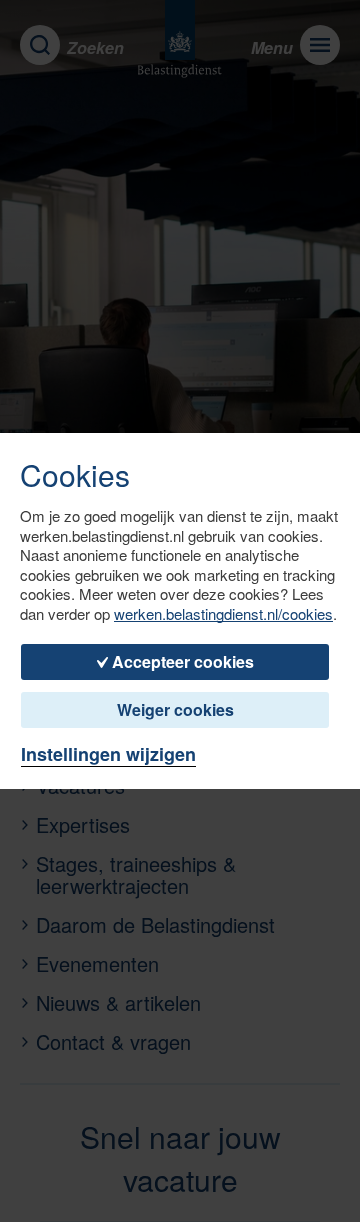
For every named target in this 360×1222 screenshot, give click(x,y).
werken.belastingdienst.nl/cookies (223, 614)
